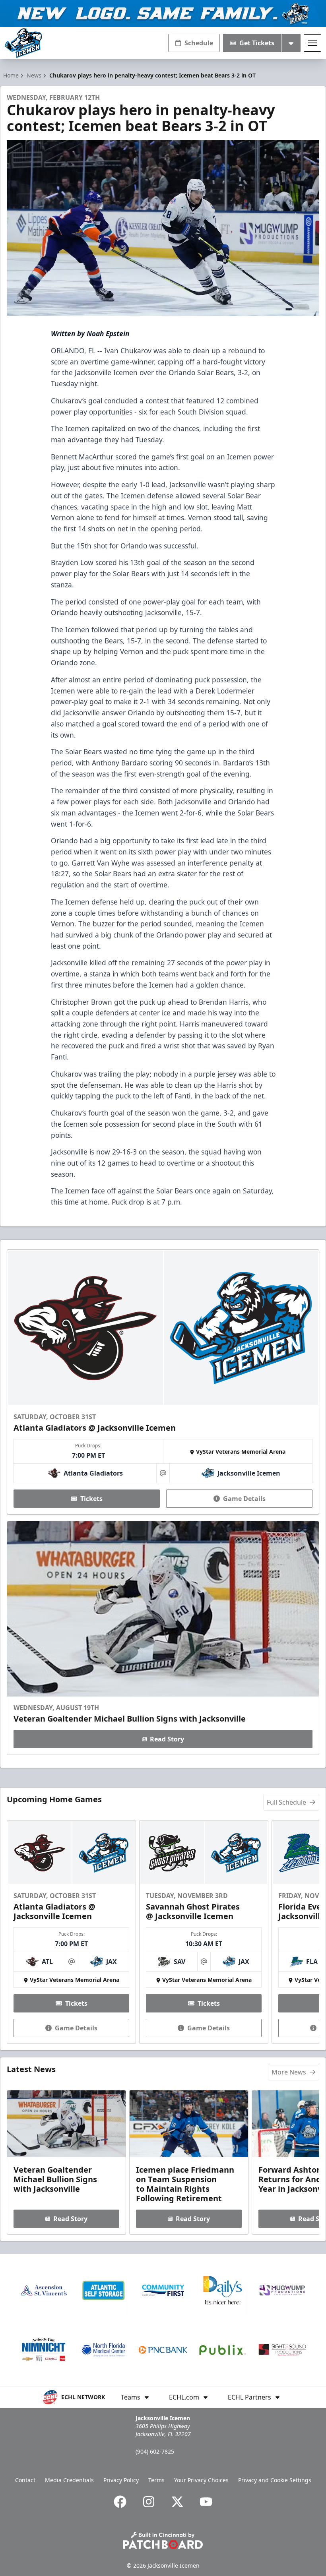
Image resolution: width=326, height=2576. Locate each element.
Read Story (167, 1739)
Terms (156, 2480)
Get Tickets (257, 43)
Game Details (244, 1499)
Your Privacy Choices (201, 2480)
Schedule (199, 43)
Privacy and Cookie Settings (275, 2480)
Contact (25, 2480)
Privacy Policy (121, 2480)
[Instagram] (149, 2502)
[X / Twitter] (177, 2502)
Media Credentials (69, 2480)
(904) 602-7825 (155, 2451)
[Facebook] (120, 2502)
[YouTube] (206, 2502)
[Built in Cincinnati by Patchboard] (163, 2540)
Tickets (91, 1499)
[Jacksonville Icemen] (23, 43)
